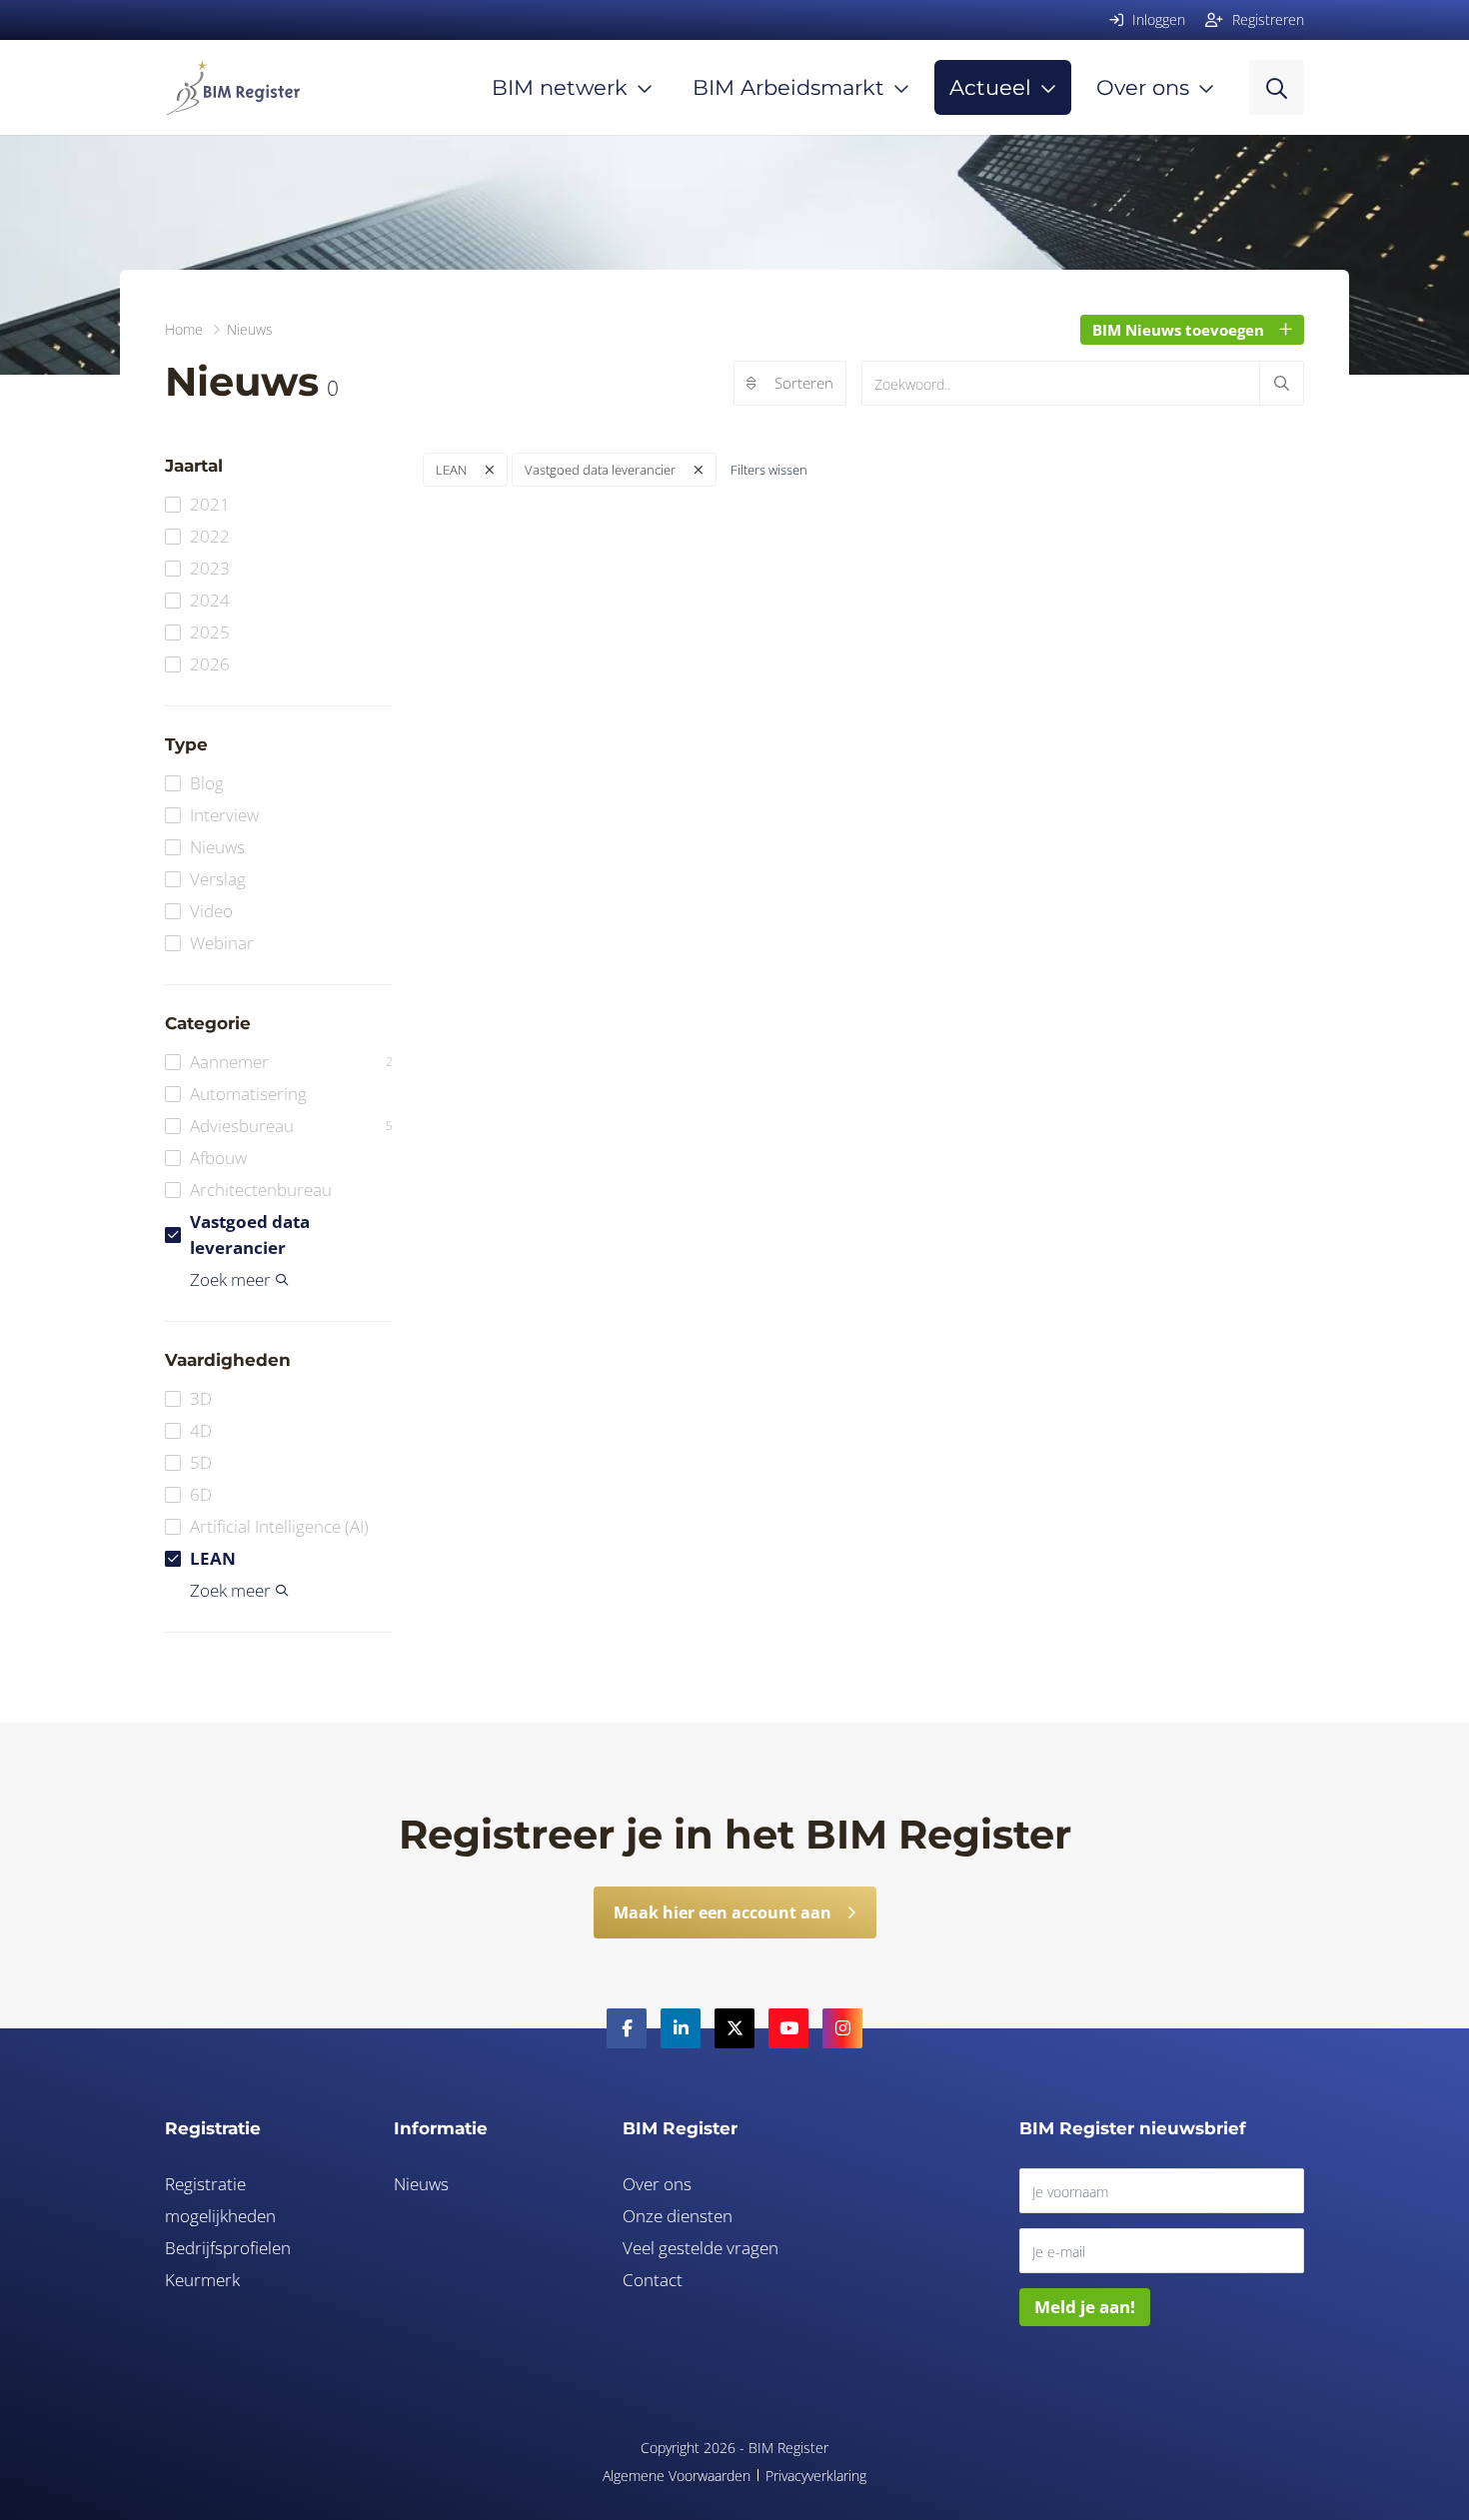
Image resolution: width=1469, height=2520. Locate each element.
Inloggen (1157, 19)
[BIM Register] (232, 87)
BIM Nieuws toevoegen (1178, 330)
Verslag (218, 879)
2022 (210, 536)
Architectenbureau (261, 1190)
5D (201, 1462)
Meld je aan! (1085, 2307)
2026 (210, 664)
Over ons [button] (1143, 87)
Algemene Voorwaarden (677, 2476)
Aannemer (291, 1062)
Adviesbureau (291, 1126)
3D (201, 1398)
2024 (210, 600)
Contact (653, 2280)
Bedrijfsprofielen (228, 2248)
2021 (210, 504)
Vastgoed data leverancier (250, 1235)
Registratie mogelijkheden (220, 2200)
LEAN (213, 1558)
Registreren (1266, 19)
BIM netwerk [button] (560, 87)
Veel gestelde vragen (701, 2248)
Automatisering (248, 1094)
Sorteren (804, 383)
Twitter (734, 2028)
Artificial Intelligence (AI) (279, 1526)
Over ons (657, 2184)
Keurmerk (202, 2280)
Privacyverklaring (816, 2476)
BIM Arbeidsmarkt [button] (788, 87)
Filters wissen (769, 470)
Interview (224, 815)
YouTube (788, 2028)
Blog (207, 783)
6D (201, 1494)
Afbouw (218, 1158)
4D (201, 1430)
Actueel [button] (990, 87)
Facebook (627, 2028)
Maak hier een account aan (723, 1912)
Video (211, 911)
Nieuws (217, 847)
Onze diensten (678, 2216)
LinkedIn (681, 2028)
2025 (210, 632)
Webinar (222, 943)
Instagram (842, 2028)
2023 (210, 568)
